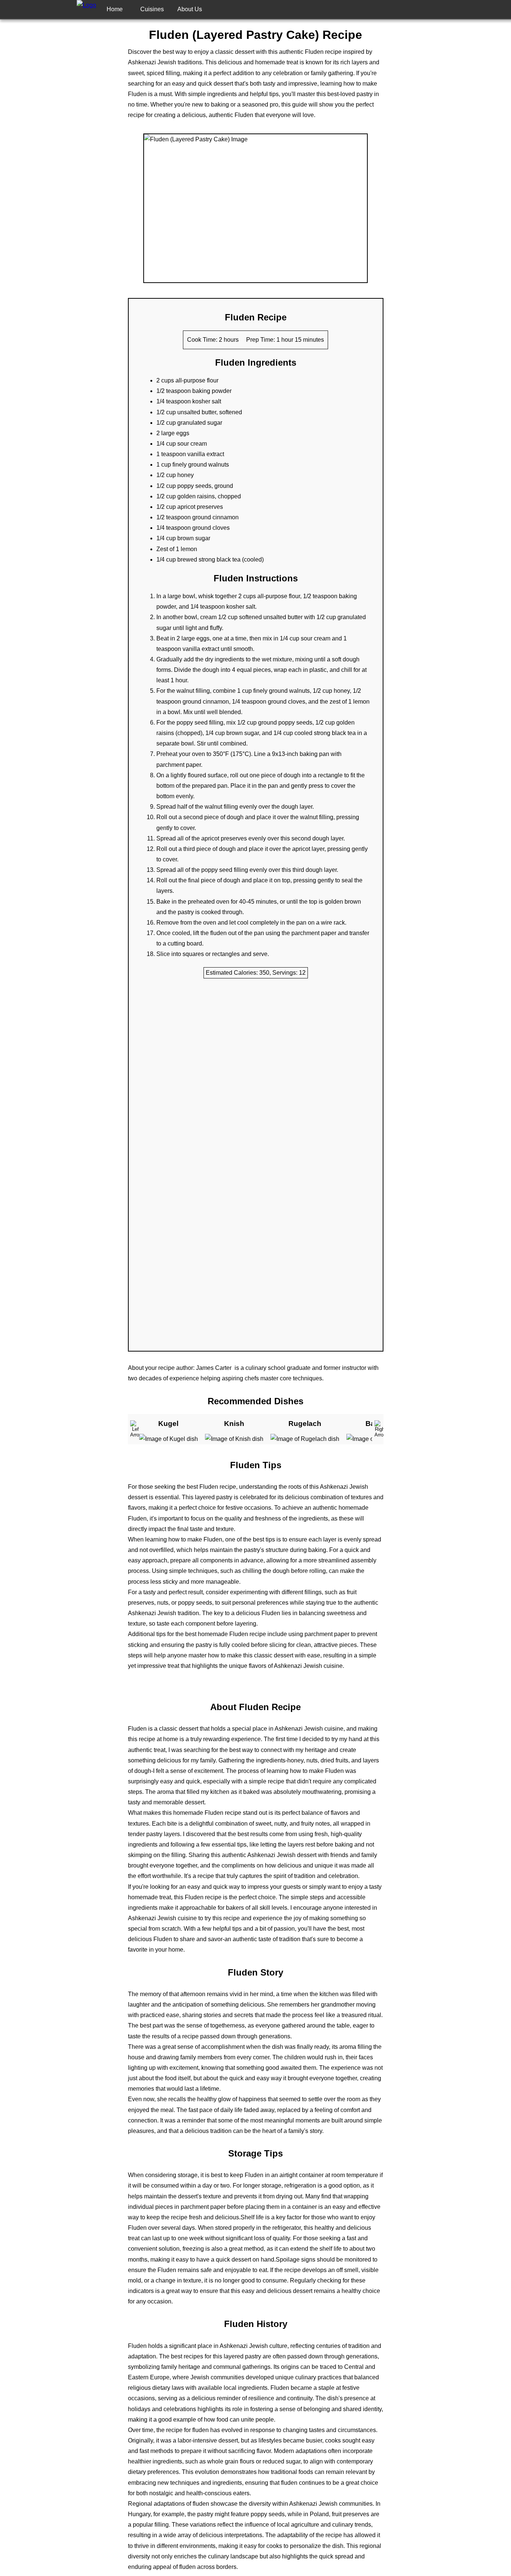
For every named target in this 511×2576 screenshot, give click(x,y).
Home (115, 9)
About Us (190, 9)
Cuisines (152, 9)
